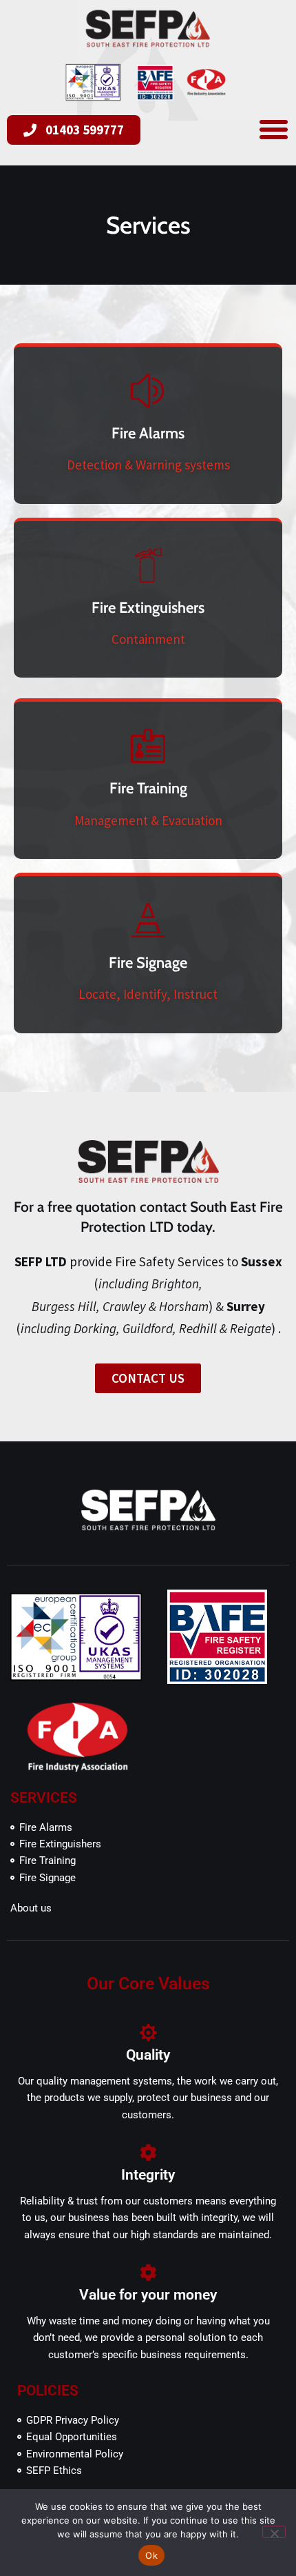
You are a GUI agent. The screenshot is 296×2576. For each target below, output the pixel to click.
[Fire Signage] (148, 921)
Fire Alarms (148, 433)
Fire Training (148, 788)
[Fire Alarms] (148, 392)
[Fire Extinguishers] (148, 566)
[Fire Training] (148, 747)
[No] (274, 2532)
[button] (274, 129)
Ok (151, 2555)
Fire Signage (148, 963)
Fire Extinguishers (148, 608)
